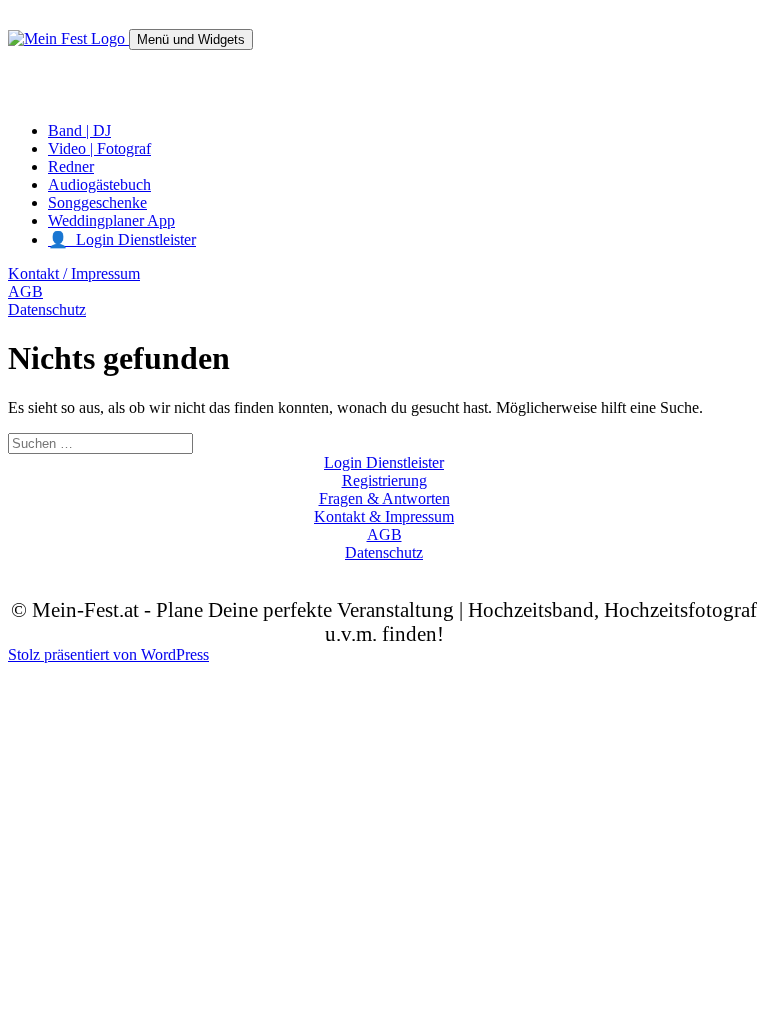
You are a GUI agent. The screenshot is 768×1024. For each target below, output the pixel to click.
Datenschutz (47, 309)
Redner (71, 166)
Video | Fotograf (99, 148)
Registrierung (384, 480)
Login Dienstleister (384, 462)
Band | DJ (79, 130)
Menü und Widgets (191, 39)
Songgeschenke (97, 202)
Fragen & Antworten (384, 498)
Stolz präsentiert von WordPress (108, 654)
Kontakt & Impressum (384, 516)
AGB (25, 291)
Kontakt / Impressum (74, 273)
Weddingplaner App (111, 220)
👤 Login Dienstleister (122, 239)
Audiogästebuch (99, 184)
